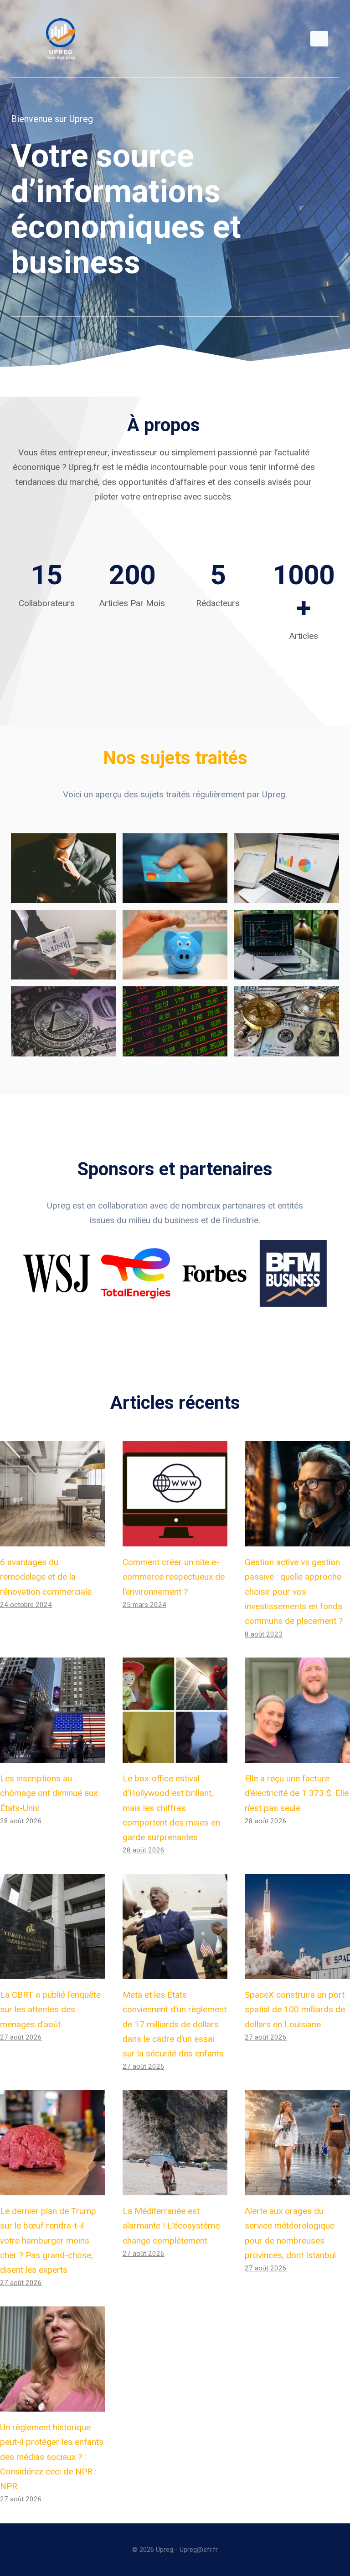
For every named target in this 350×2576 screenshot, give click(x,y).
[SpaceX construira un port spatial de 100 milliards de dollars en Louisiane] (297, 1926)
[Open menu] (319, 38)
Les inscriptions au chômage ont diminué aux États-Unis (49, 1793)
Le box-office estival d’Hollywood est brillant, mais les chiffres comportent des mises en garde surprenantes (171, 1808)
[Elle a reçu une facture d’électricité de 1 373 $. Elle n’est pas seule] (297, 1710)
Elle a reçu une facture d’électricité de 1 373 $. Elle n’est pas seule (297, 1793)
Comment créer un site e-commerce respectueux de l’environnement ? (174, 1577)
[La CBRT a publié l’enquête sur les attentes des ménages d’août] (53, 1926)
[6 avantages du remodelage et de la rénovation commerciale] (53, 1494)
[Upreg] (61, 39)
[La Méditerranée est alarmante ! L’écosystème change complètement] (175, 2143)
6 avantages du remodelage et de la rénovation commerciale (46, 1577)
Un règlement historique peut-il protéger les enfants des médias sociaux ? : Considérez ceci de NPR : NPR (52, 2457)
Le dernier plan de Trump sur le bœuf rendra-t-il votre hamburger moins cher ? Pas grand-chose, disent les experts (48, 2240)
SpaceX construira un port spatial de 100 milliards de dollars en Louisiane (295, 2010)
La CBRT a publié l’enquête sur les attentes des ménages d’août (50, 2010)
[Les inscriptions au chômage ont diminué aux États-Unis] (53, 1710)
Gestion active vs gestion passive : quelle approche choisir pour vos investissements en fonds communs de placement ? (294, 1592)
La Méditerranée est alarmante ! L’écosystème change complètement (171, 2226)
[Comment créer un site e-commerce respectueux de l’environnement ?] (175, 1494)
